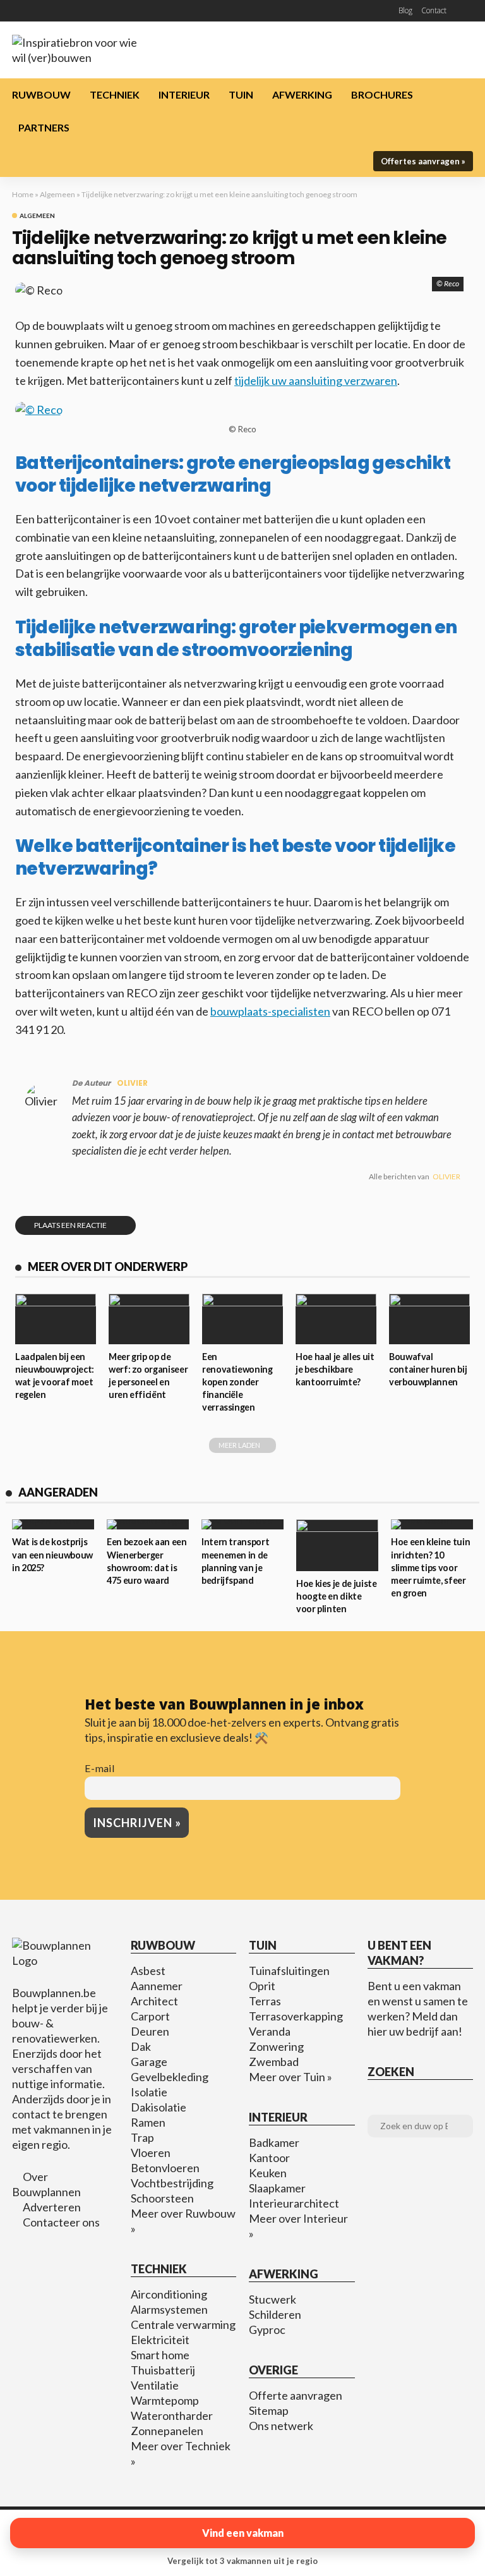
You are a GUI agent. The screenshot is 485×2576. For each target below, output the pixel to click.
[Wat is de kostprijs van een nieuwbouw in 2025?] (53, 1524)
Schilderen (275, 2314)
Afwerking (302, 94)
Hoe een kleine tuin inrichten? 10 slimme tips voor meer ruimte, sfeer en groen (430, 1567)
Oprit (262, 1986)
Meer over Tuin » (290, 2077)
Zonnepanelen (167, 2431)
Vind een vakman (243, 2533)
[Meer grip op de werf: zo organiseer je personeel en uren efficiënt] (149, 1319)
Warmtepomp (165, 2400)
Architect (154, 2001)
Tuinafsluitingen (289, 1971)
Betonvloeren (165, 2168)
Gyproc (267, 2330)
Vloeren (151, 2153)
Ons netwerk (281, 2426)
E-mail (100, 1768)
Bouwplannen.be (54, 1993)
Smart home (160, 2355)
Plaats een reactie (70, 1225)
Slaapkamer (277, 2188)
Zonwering (276, 2046)
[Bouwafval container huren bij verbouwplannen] (429, 1319)
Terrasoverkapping (296, 2016)
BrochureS (382, 94)
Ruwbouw (41, 94)
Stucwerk (272, 2299)
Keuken (268, 2173)
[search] (465, 11)
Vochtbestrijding (172, 2183)
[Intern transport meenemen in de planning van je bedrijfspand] (242, 1524)
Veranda (270, 2031)
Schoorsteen (162, 2198)
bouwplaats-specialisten (270, 1011)
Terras (265, 2001)
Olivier (132, 1083)
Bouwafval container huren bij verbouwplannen (428, 1369)
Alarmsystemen (169, 2309)
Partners (44, 127)
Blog (405, 10)
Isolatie (149, 2092)
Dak (141, 2046)
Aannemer (157, 1986)
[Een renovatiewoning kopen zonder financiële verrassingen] (242, 1319)
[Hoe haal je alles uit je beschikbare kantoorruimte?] (336, 1319)
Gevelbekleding (170, 2077)
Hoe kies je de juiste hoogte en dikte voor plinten (336, 1596)
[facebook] (17, 11)
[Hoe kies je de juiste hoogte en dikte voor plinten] (337, 1545)
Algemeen (57, 194)
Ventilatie (155, 2385)
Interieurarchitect (294, 2203)
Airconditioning (169, 2294)
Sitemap (269, 2410)
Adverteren (52, 2207)
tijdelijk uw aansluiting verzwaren (316, 380)
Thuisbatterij (163, 2370)
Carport (150, 2016)
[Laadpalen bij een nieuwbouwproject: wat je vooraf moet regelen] (56, 1319)
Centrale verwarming (183, 2324)
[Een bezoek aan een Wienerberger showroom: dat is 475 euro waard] (148, 1524)
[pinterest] (33, 11)
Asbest (148, 1971)
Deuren (150, 2031)
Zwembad (274, 2062)
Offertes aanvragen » (423, 161)
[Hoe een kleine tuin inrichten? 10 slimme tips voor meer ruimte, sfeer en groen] (432, 1524)
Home (23, 194)
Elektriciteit (160, 2340)
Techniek (115, 94)
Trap (142, 2137)
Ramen (148, 2122)
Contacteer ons (61, 2222)
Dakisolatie (159, 2107)
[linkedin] (66, 11)
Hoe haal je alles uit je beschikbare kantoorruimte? (335, 1369)
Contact (434, 10)
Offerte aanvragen (296, 2395)
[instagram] (50, 11)
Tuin (241, 94)
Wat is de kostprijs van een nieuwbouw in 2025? (52, 1554)
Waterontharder (172, 2415)
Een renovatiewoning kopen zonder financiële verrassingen (237, 1382)
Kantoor (269, 2158)
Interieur (184, 94)
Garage (149, 2062)
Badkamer (274, 2142)
